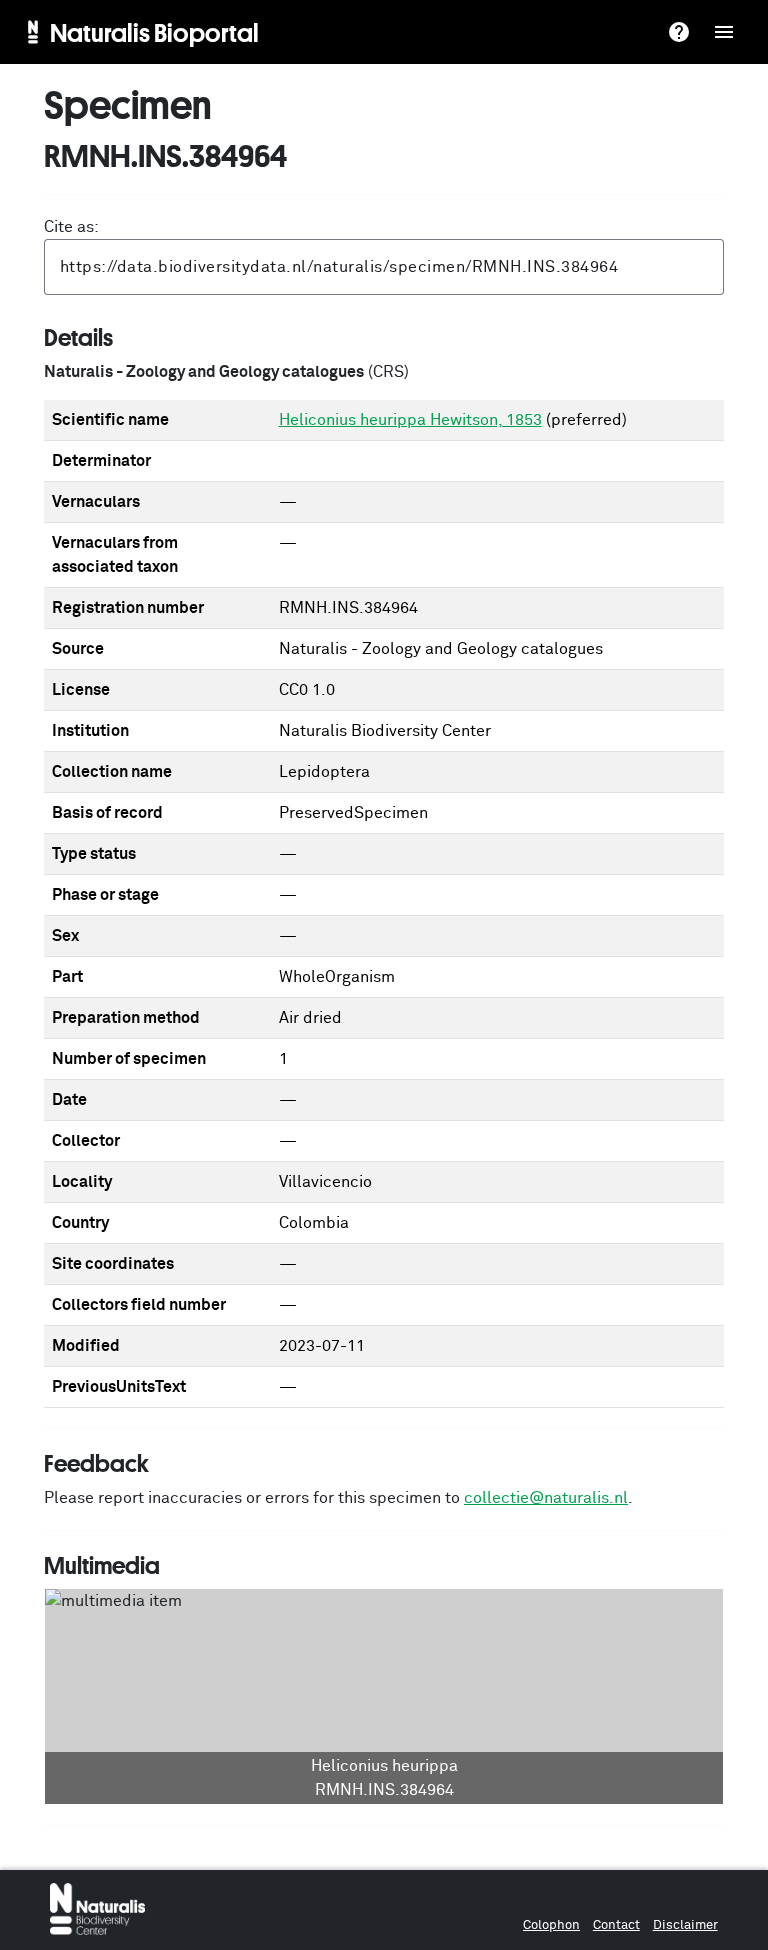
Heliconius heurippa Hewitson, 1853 (410, 420)
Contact (616, 1925)
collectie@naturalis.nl (546, 1498)
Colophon (551, 1925)
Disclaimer (685, 1925)
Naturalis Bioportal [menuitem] (154, 32)
